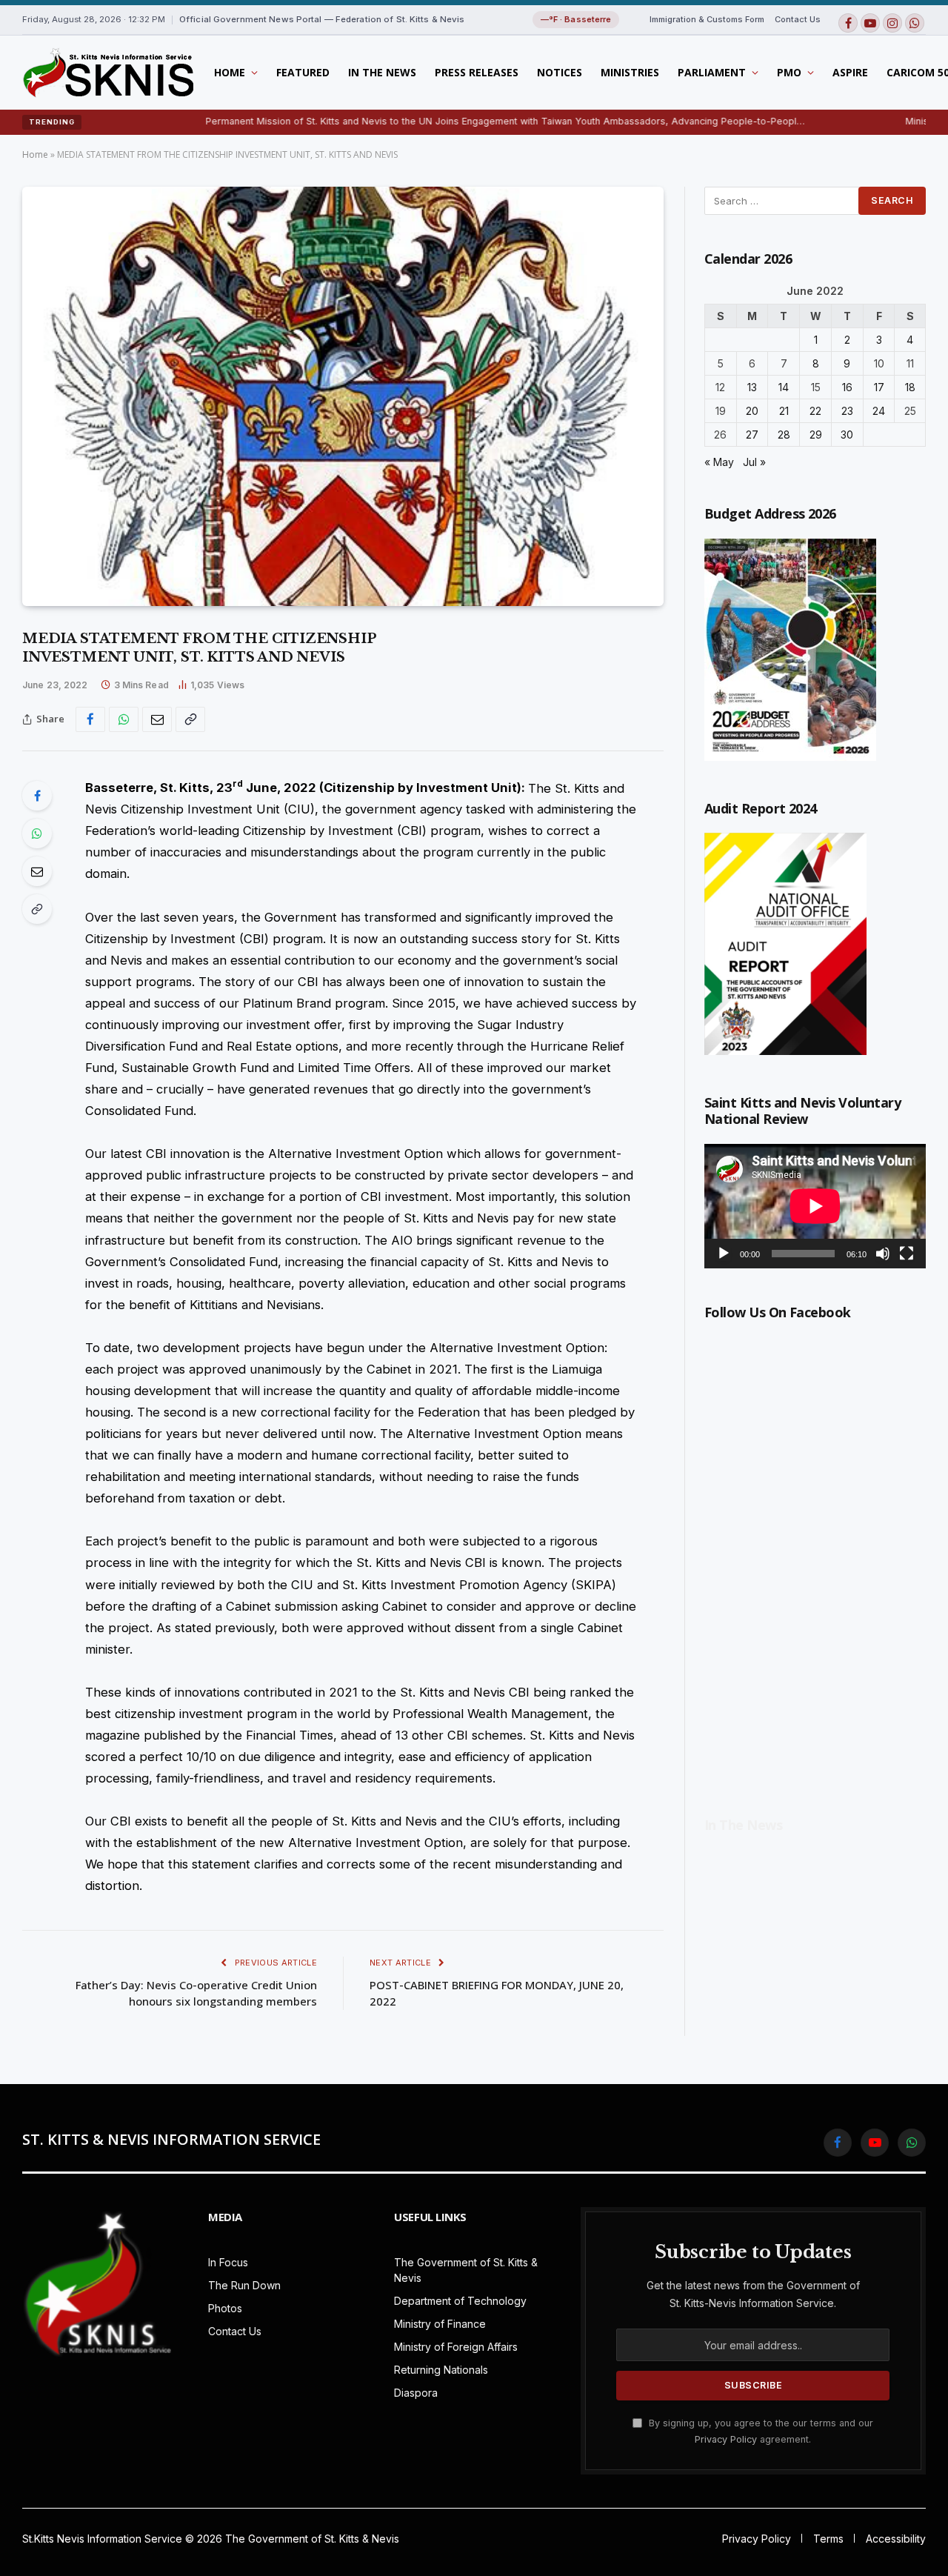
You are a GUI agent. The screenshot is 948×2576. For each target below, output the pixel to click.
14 (784, 387)
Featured (303, 72)
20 (752, 411)
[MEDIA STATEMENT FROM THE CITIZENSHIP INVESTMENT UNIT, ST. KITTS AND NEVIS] (343, 396)
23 (847, 411)
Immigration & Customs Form (707, 19)
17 (879, 387)
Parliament (712, 72)
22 (815, 411)
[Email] (37, 871)
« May (719, 462)
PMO (789, 72)
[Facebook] (37, 796)
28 (784, 435)
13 (752, 387)
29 (816, 435)
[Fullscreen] (907, 1254)
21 (784, 411)
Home (230, 72)
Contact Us (798, 19)
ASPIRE (850, 72)
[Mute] (883, 1254)
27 (752, 435)
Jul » (754, 462)
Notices (560, 72)
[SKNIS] (108, 73)
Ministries (630, 72)
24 (879, 411)
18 (910, 387)
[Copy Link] (190, 719)
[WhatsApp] (37, 833)
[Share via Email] (157, 719)
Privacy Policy (726, 2439)
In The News (382, 72)
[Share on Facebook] (90, 719)
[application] (815, 1206)
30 (847, 435)
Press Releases (477, 72)
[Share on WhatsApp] (124, 719)
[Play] (724, 1254)
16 (847, 387)
